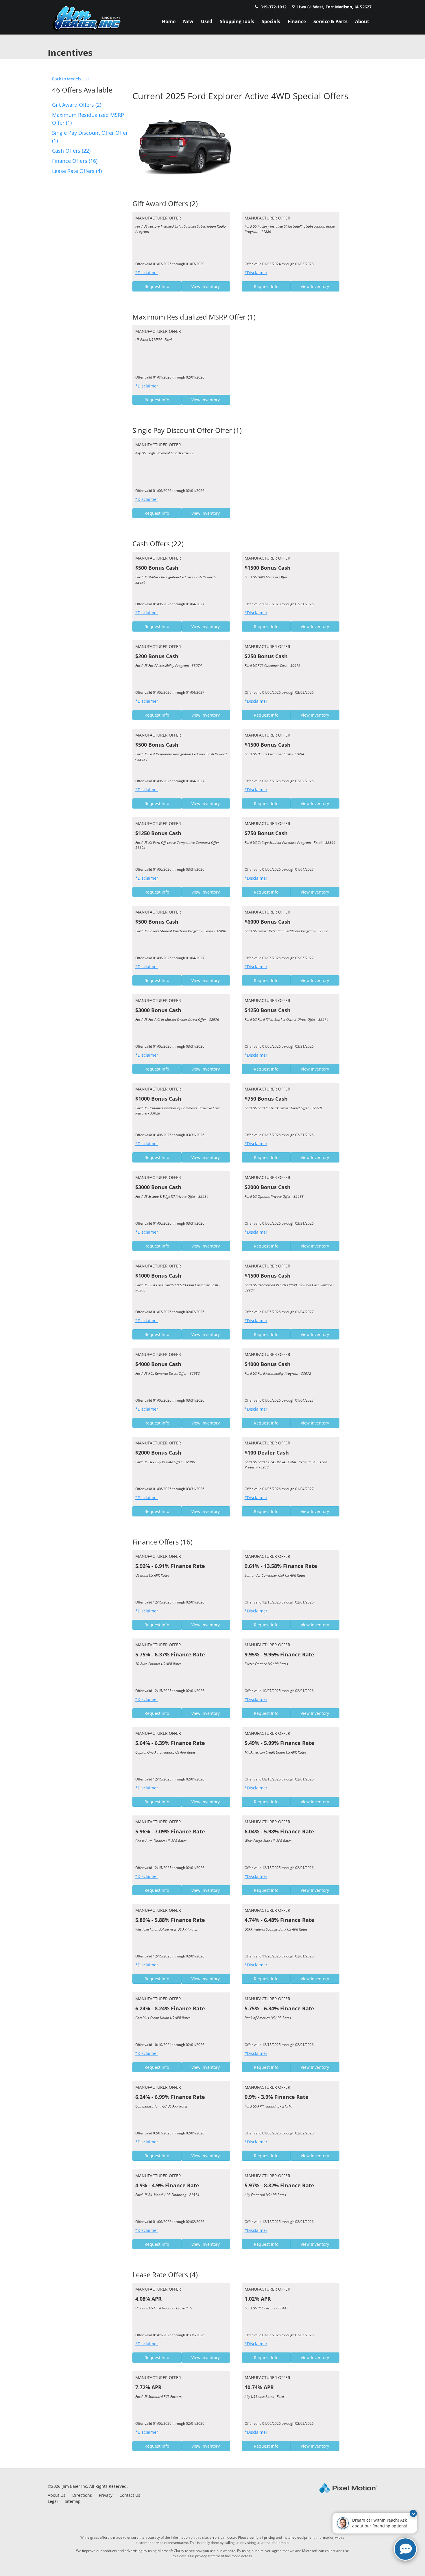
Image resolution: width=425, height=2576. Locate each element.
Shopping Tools (237, 21)
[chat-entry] (405, 2549)
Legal (53, 2501)
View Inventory (206, 286)
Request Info (157, 286)
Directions (82, 2495)
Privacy (106, 2495)
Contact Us (130, 2495)
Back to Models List (71, 79)
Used (207, 21)
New (188, 21)
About (362, 21)
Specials (271, 21)
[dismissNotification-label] (413, 2513)
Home (169, 21)
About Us (57, 2495)
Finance (297, 21)
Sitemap (73, 2501)
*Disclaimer (147, 273)
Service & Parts (330, 21)
